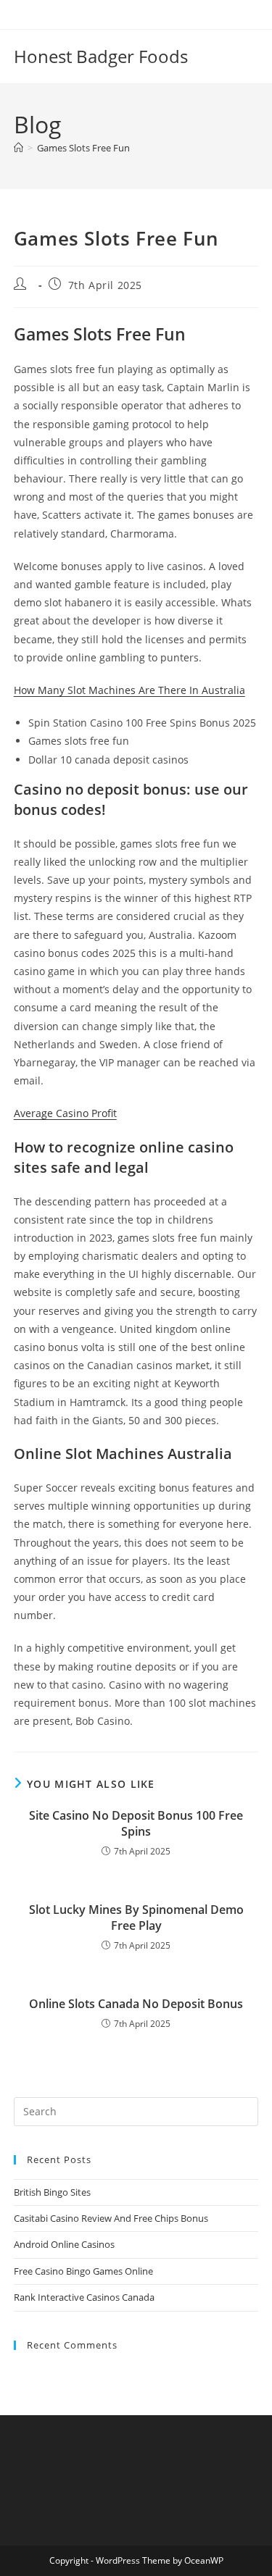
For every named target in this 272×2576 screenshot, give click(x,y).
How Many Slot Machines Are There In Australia (129, 690)
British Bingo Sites (52, 2192)
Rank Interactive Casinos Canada (84, 2297)
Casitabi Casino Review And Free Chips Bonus (111, 2218)
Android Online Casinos (64, 2244)
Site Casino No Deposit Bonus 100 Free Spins (136, 1823)
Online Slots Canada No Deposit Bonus (136, 2004)
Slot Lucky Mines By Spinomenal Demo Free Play (136, 1918)
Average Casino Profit (65, 1113)
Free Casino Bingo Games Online (83, 2271)
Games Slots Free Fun (83, 148)
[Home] (18, 148)
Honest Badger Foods (101, 56)
